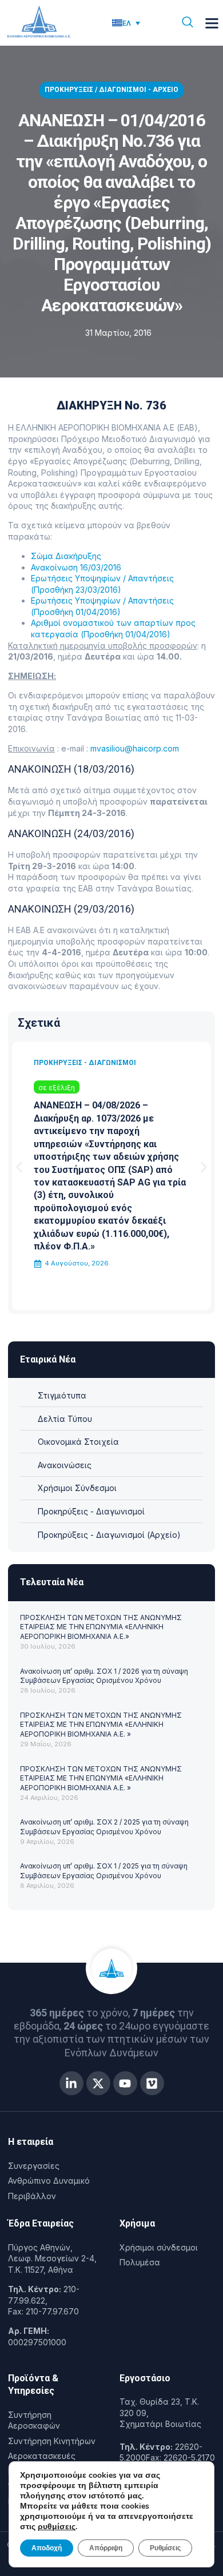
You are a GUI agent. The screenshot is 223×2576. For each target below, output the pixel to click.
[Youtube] (125, 2083)
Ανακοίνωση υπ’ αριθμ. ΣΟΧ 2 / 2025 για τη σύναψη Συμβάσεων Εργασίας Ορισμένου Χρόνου (104, 1827)
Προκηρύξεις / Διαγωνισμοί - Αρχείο (111, 90)
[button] (212, 23)
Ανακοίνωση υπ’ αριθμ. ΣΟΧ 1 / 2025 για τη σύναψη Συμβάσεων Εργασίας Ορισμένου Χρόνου (104, 1871)
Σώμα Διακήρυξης (66, 556)
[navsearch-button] (188, 23)
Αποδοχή (47, 2548)
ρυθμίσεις (57, 2527)
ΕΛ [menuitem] (127, 23)
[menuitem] (126, 23)
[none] (134, 23)
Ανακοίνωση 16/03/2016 (76, 567)
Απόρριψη (106, 2548)
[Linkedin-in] (71, 2083)
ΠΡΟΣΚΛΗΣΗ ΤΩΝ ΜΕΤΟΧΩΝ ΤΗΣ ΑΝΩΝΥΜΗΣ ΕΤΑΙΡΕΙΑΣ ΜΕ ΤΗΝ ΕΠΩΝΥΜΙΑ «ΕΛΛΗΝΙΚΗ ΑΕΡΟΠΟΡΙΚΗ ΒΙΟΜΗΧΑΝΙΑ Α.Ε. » (101, 1725)
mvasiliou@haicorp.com (135, 748)
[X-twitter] (98, 2083)
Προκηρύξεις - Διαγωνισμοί (85, 1063)
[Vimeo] (152, 2083)
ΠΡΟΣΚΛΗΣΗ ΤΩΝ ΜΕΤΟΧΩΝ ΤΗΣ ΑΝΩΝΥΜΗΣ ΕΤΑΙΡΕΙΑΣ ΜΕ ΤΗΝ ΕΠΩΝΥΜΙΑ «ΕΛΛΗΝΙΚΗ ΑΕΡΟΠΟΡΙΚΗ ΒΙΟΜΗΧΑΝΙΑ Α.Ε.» (101, 1627)
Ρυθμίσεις (165, 2548)
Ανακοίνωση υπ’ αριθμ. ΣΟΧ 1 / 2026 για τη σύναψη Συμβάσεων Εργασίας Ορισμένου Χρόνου (104, 1676)
